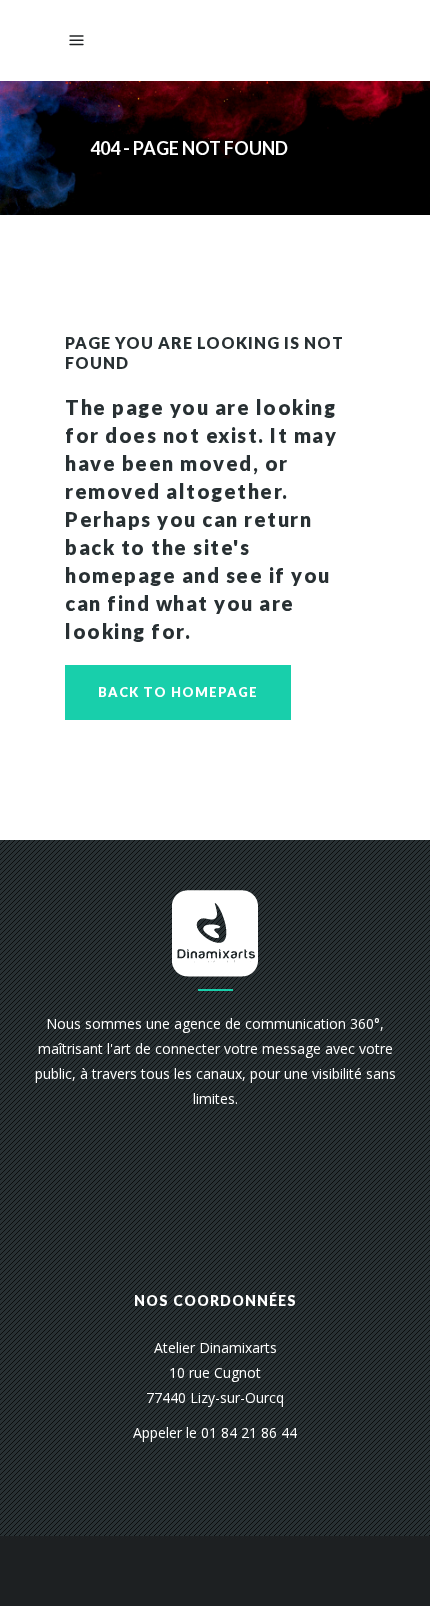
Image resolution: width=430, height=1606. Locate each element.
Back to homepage (178, 692)
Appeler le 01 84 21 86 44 (215, 1432)
